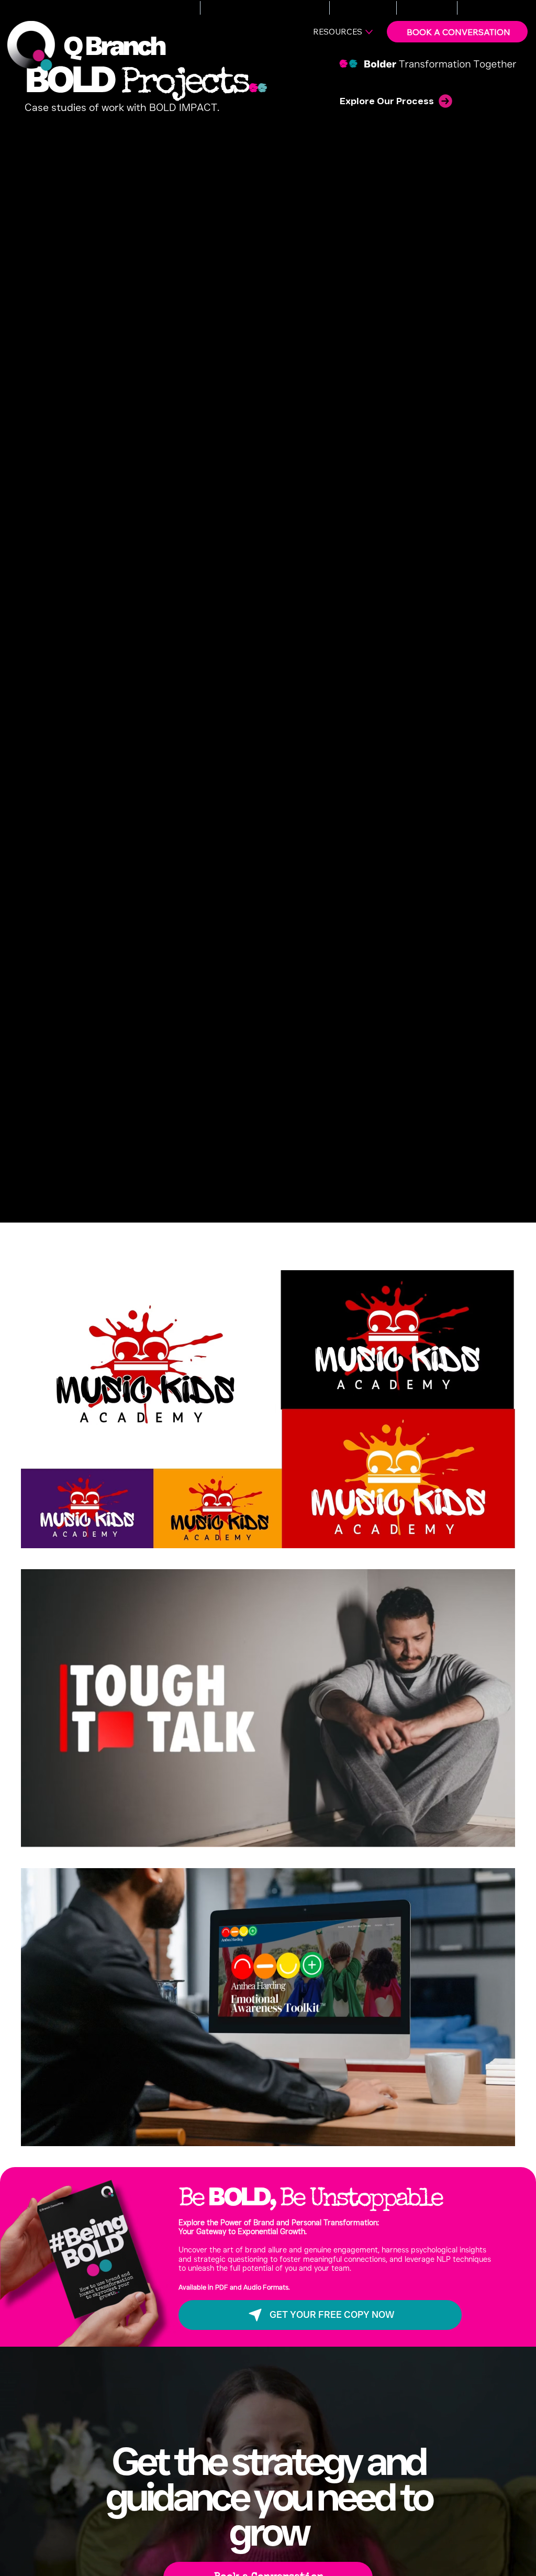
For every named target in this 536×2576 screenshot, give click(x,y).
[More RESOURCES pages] (369, 32)
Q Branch (114, 46)
